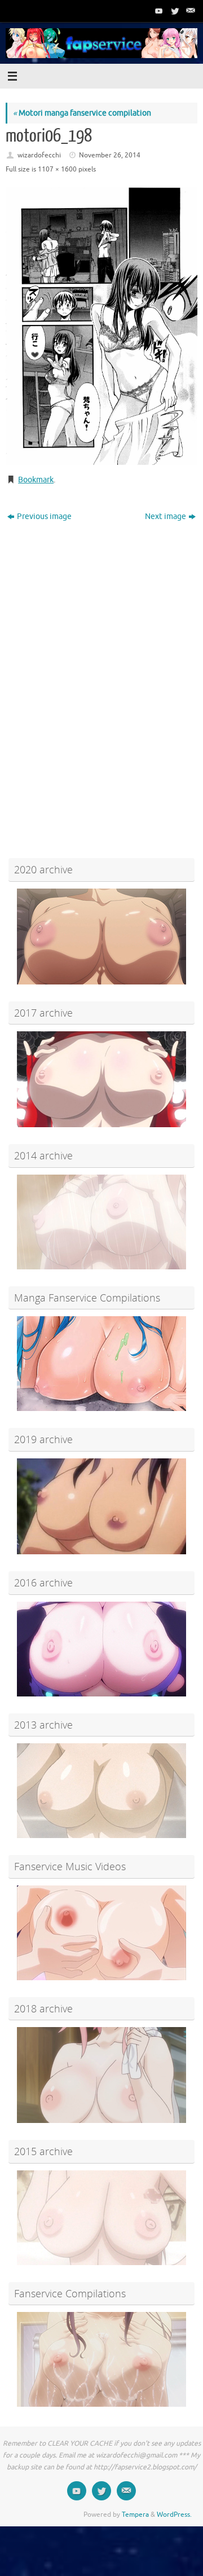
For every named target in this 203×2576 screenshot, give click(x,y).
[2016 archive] (101, 1649)
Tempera (135, 2515)
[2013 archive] (101, 1791)
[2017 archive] (101, 1079)
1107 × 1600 (57, 169)
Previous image (44, 516)
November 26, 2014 (110, 155)
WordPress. (174, 2515)
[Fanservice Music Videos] (101, 1933)
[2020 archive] (101, 937)
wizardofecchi (39, 155)
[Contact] (189, 11)
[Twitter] (174, 11)
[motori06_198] (101, 326)
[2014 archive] (101, 1222)
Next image (166, 516)
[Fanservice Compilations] (101, 2359)
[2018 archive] (101, 2075)
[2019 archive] (101, 1506)
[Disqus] (101, 670)
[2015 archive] (101, 2218)
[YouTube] (158, 11)
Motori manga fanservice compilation (82, 113)
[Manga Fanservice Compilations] (101, 1364)
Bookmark (36, 480)
